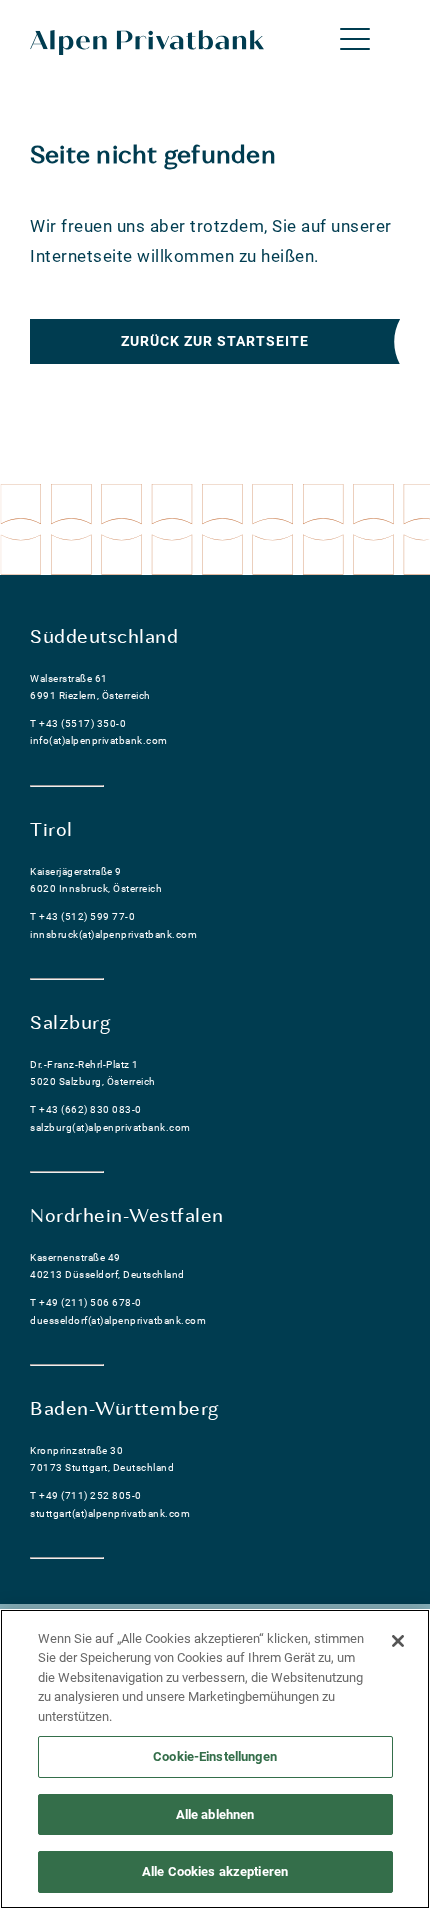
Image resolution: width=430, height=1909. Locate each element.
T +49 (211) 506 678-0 (86, 1302)
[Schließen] (398, 1641)
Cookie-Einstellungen (215, 1756)
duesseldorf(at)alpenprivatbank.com (118, 1320)
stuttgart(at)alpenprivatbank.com (110, 1513)
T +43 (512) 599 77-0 (82, 916)
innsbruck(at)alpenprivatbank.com (113, 934)
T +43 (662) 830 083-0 (86, 1109)
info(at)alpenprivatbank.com (99, 740)
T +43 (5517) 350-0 (78, 723)
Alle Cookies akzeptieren (215, 1871)
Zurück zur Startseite (215, 341)
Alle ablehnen (215, 1814)
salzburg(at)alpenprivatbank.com (110, 1127)
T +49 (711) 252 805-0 (86, 1495)
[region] (215, 1759)
